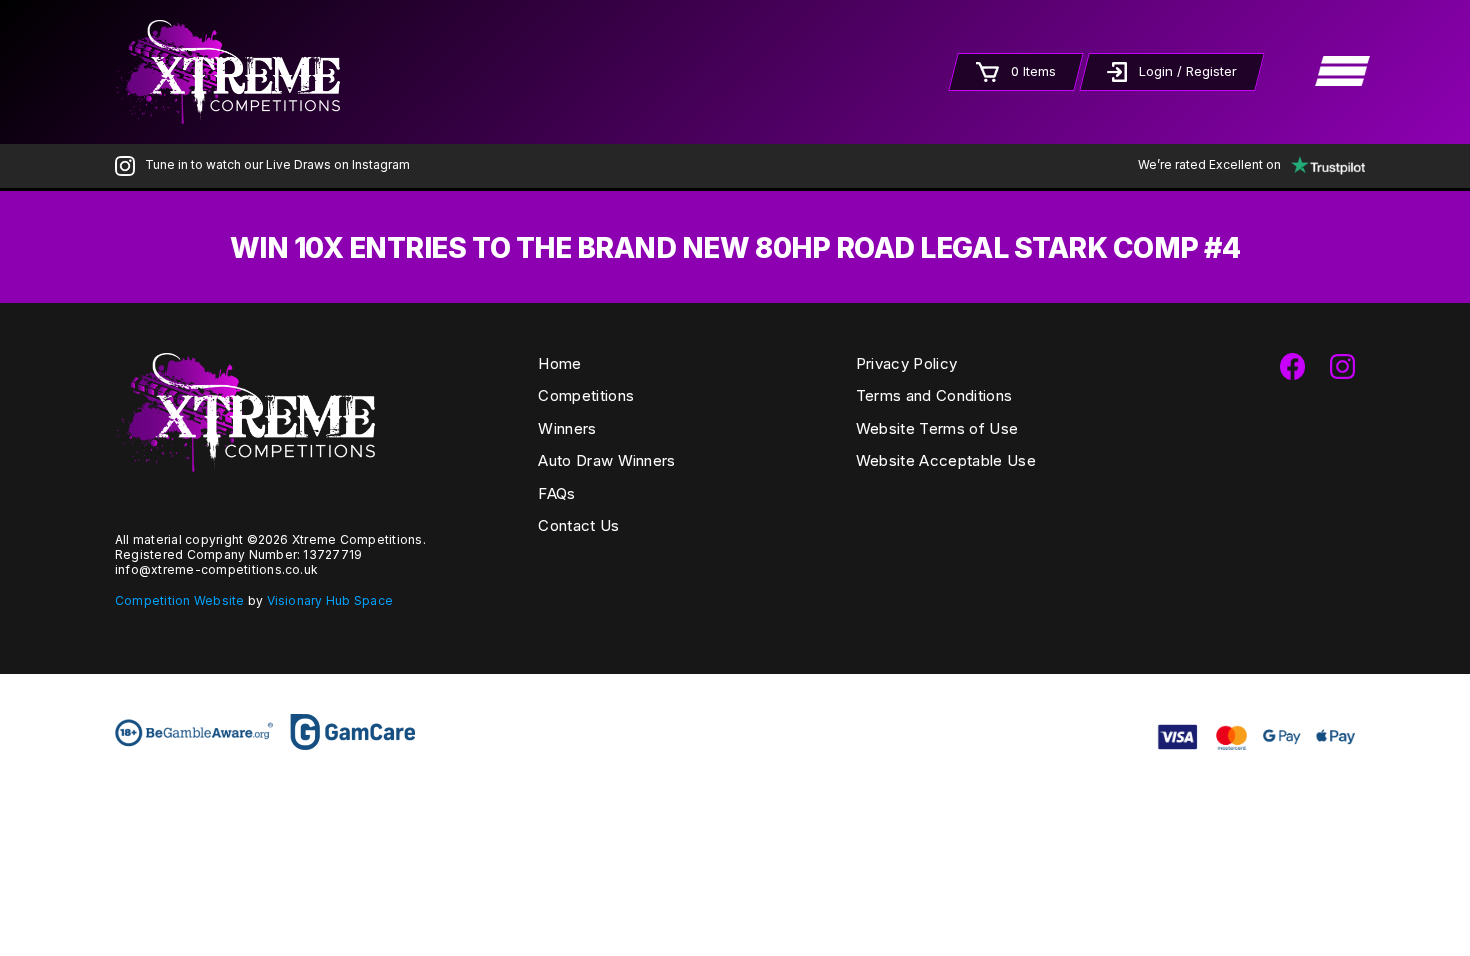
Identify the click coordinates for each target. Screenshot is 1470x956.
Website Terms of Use (937, 428)
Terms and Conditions (934, 395)
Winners (567, 428)
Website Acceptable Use (946, 460)
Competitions (586, 395)
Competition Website (180, 600)
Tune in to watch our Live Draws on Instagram (277, 164)
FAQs (556, 493)
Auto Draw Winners (606, 460)
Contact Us (578, 525)
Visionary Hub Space (330, 600)
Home (559, 363)
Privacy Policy (906, 363)
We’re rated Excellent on (1209, 164)
